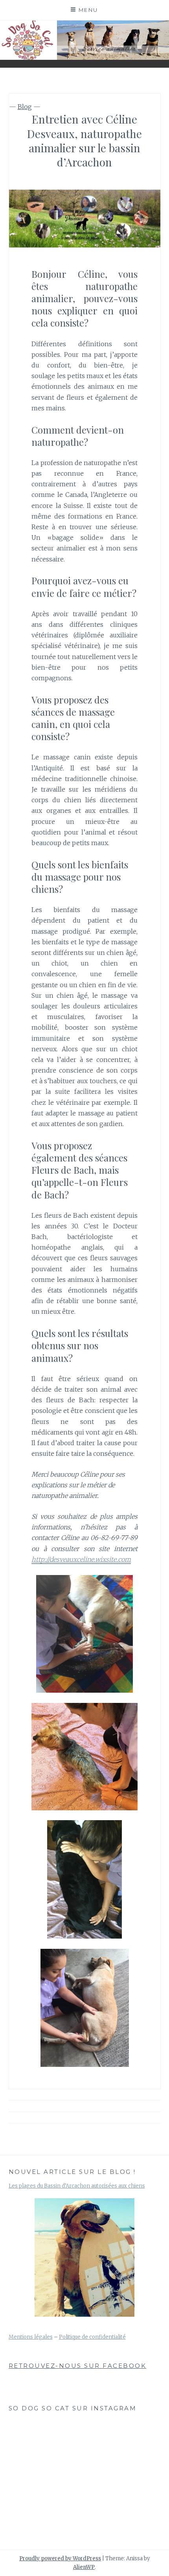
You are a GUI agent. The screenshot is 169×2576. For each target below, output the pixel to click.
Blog (25, 107)
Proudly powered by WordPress (60, 2558)
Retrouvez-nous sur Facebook (78, 2366)
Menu (88, 10)
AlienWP (84, 2567)
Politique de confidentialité (92, 2337)
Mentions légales (31, 2337)
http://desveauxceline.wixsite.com (81, 1559)
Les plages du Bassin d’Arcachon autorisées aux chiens (77, 2186)
